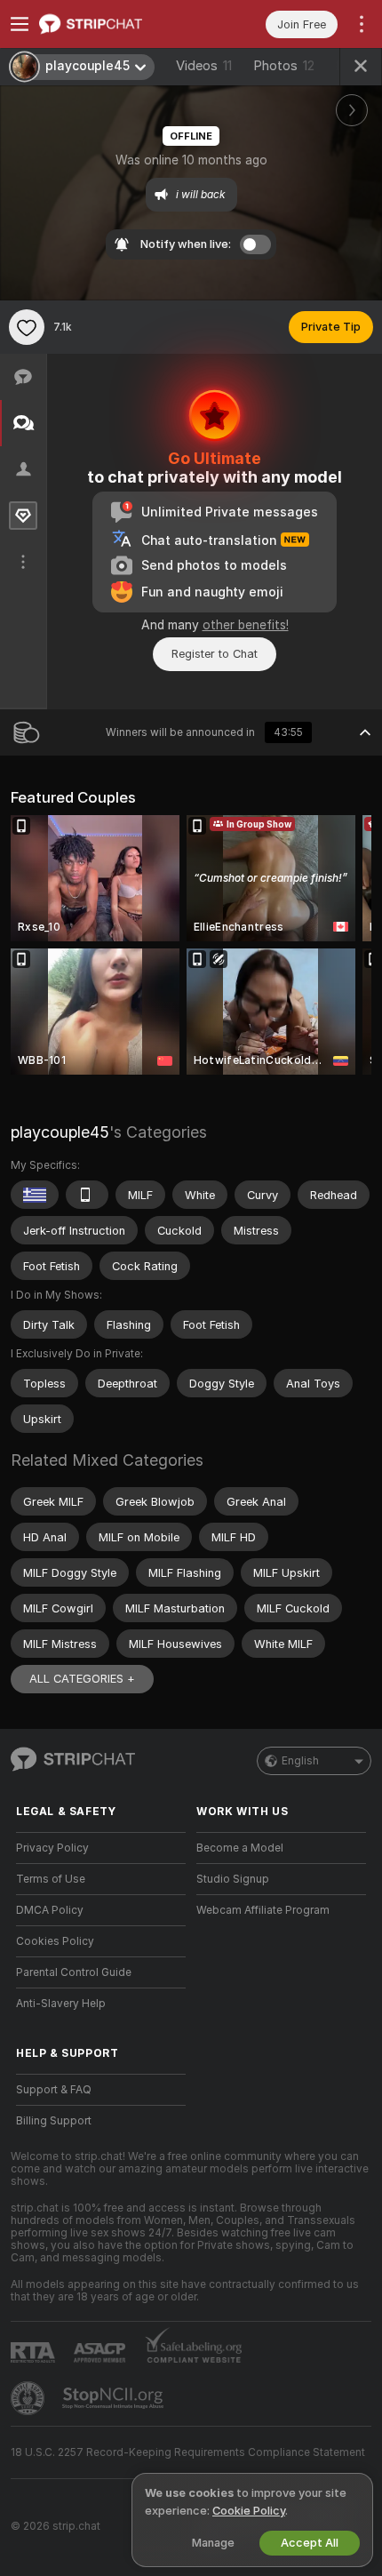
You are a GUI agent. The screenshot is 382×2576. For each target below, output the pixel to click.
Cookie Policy (249, 2511)
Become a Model (240, 1848)
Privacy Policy (52, 1848)
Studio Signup (233, 1879)
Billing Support (54, 2121)
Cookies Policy (55, 1941)
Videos (204, 66)
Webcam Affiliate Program (263, 1910)
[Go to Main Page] (115, 24)
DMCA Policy (50, 1910)
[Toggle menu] (20, 24)
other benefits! (246, 625)
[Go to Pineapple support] (29, 2398)
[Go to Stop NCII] (115, 2398)
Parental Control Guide (74, 1972)
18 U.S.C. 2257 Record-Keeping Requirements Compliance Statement (188, 2452)
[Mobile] (87, 1195)
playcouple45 (60, 1132)
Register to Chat (215, 654)
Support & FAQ (54, 2090)
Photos (284, 66)
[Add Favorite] (27, 327)
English (300, 1761)
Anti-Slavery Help (61, 2004)
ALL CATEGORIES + (82, 1679)
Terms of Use (51, 1879)
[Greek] (35, 1195)
